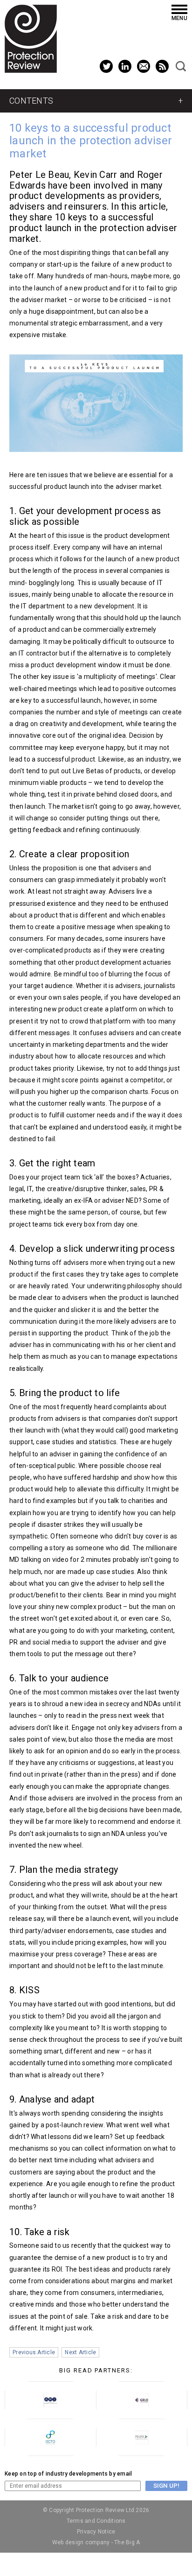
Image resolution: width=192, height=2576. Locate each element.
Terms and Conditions (96, 2521)
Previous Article (34, 2352)
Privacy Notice (96, 2532)
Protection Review (31, 39)
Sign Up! (166, 2486)
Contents (31, 101)
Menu (179, 18)
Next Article (80, 2352)
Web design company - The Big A (96, 2542)
